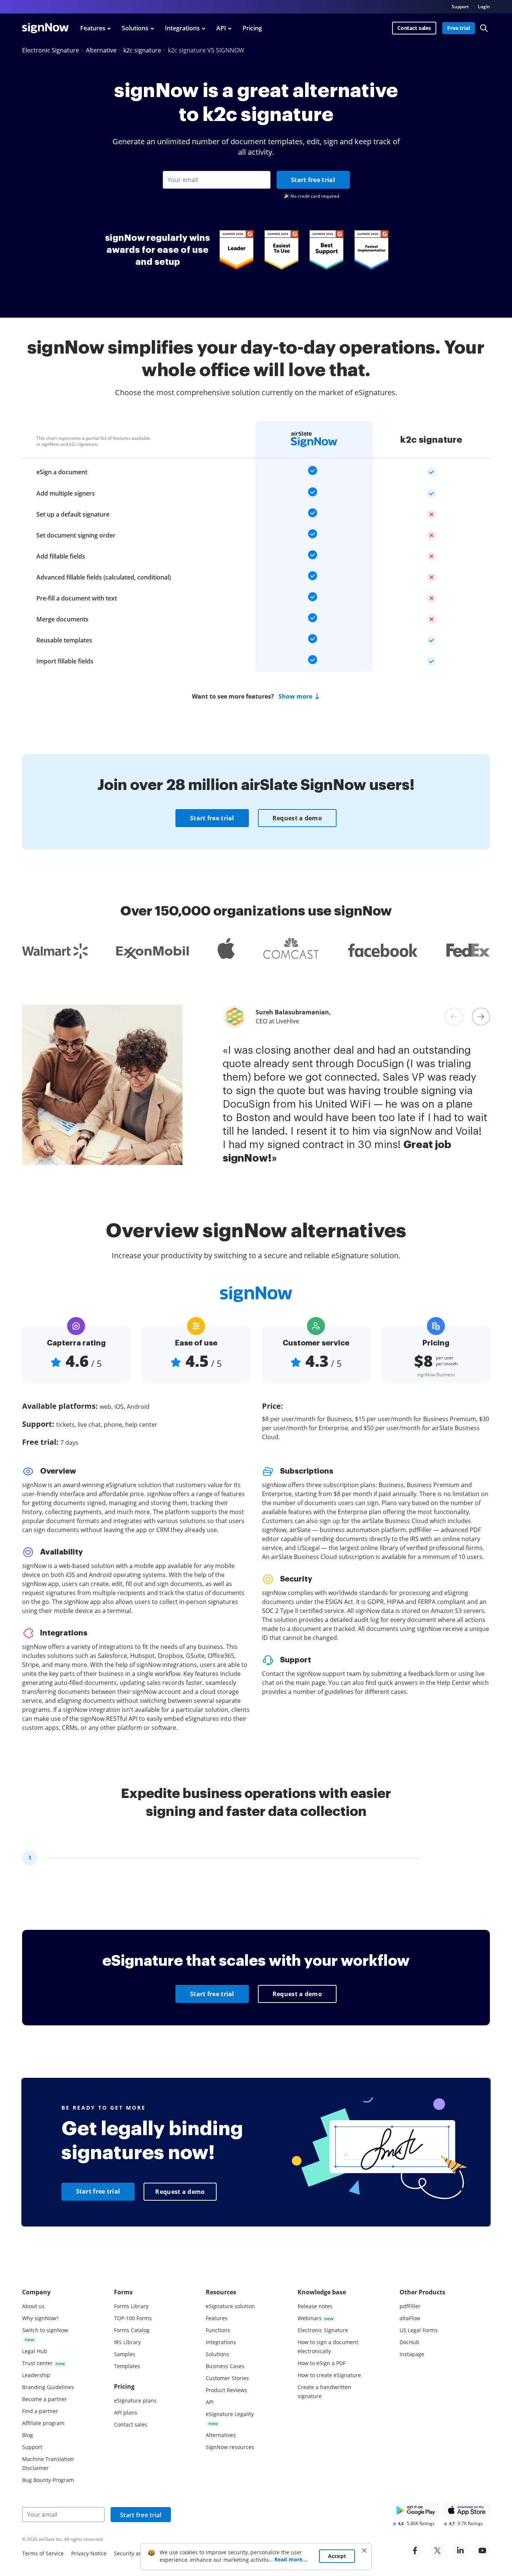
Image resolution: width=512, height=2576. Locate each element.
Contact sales (414, 28)
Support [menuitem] (460, 7)
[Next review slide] (481, 1017)
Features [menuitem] (93, 28)
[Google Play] (416, 2510)
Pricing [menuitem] (252, 28)
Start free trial (313, 180)
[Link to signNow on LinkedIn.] (460, 2551)
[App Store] (467, 2510)
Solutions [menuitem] (135, 28)
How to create (329, 2375)
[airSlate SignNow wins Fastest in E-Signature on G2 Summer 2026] (371, 250)
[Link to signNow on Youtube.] (482, 2551)
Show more (295, 696)
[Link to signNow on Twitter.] (437, 2551)
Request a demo (297, 818)
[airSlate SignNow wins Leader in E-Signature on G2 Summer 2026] (237, 250)
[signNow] (45, 28)
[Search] (484, 28)
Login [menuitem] (484, 7)
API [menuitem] (221, 28)
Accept (337, 2556)
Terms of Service (43, 2553)
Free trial (459, 28)
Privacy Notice (89, 2553)
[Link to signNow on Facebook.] (415, 2551)
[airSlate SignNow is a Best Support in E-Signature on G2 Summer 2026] (326, 250)
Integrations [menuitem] (182, 28)
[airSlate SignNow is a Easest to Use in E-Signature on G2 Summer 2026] (281, 250)
